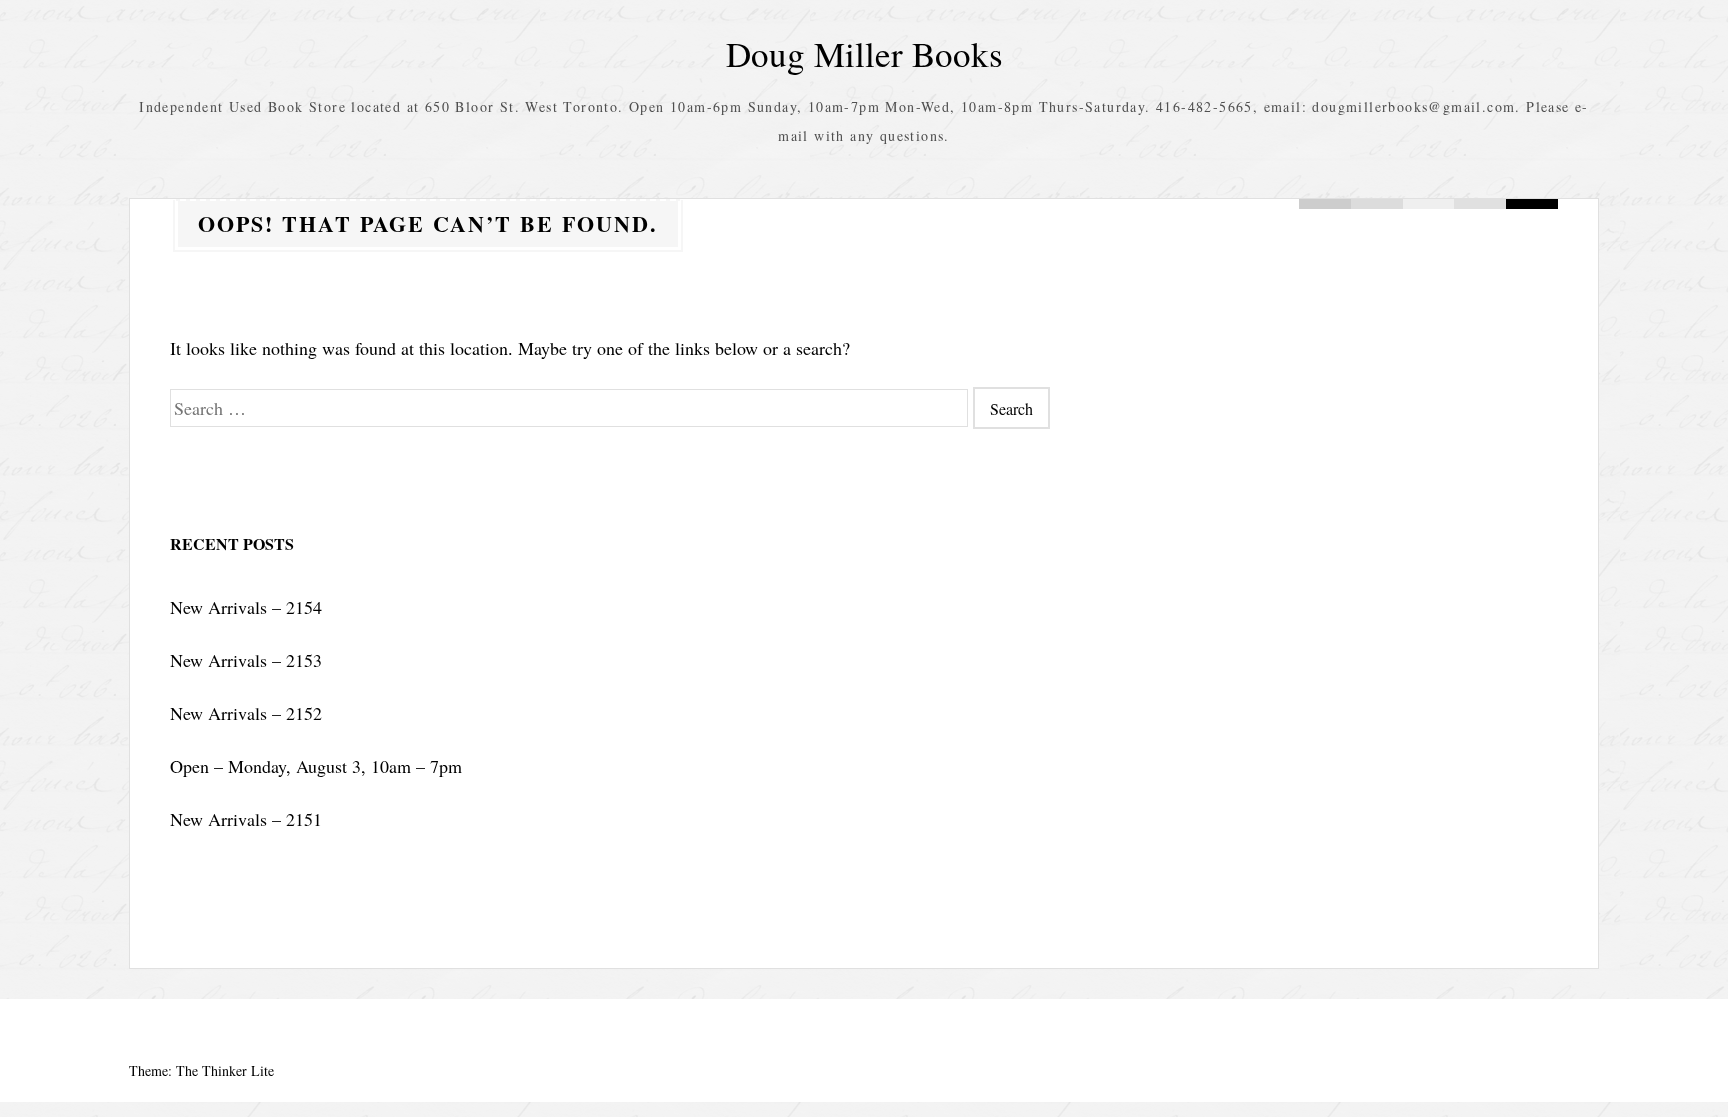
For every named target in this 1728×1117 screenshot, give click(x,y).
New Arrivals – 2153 (246, 660)
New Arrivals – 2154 (246, 607)
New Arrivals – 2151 (246, 819)
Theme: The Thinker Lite (201, 1070)
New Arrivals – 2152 (246, 713)
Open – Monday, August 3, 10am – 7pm (316, 766)
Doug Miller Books (864, 53)
